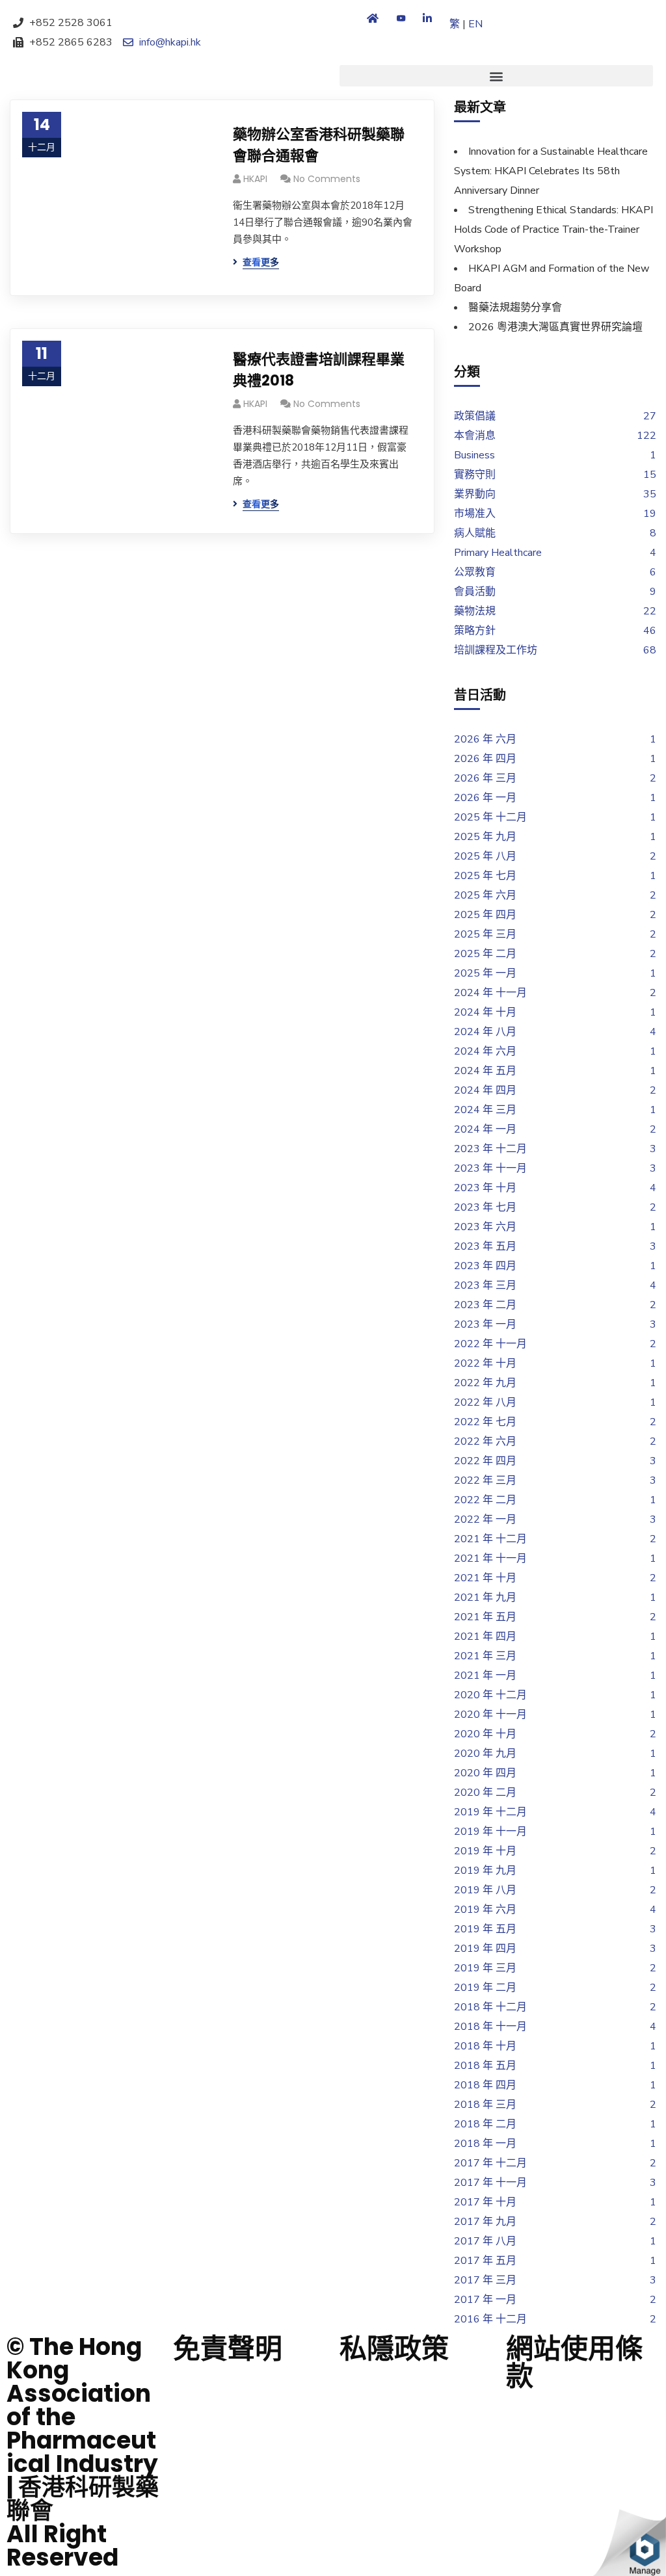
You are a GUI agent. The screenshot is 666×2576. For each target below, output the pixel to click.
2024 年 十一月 (490, 993)
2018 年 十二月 (490, 2007)
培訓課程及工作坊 (496, 650)
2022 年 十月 (485, 1363)
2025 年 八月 (485, 856)
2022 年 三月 (485, 1480)
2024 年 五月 (485, 1071)
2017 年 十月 (485, 2202)
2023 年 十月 (485, 1188)
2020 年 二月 (485, 1793)
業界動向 (475, 494)
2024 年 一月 (485, 1129)
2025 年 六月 (485, 895)
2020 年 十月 (485, 1734)
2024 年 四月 (485, 1090)
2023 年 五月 (485, 1246)
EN (475, 24)
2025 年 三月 (485, 934)
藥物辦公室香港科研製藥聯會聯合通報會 (319, 145)
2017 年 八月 (485, 2241)
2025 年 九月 (485, 837)
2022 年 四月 (485, 1461)
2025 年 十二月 (490, 817)
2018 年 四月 (485, 2085)
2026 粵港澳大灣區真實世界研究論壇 (555, 327)
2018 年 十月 (485, 2046)
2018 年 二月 (485, 2124)
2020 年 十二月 (490, 1695)
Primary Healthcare (498, 553)
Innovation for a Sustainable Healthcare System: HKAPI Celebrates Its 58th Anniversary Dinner (551, 171)
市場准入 (475, 514)
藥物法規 (475, 611)
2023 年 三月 (485, 1285)
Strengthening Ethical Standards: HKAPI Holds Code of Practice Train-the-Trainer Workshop (553, 230)
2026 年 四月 (485, 759)
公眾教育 (475, 572)
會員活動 (475, 592)
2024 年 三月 (485, 1110)
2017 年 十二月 (490, 2163)
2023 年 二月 (485, 1305)
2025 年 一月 (485, 973)
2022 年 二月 (485, 1500)
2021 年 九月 (485, 1597)
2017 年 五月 (485, 2261)
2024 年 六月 (485, 1051)
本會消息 (475, 436)
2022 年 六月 (485, 1441)
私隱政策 (394, 2349)
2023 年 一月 (485, 1324)
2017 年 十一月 (490, 2183)
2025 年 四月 (485, 915)
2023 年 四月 (485, 1266)
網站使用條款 (574, 2362)
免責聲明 (228, 2349)
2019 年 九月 (485, 1871)
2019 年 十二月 (490, 1812)
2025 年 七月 (485, 876)
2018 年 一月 (485, 2144)
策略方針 (475, 631)
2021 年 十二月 (490, 1539)
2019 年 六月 (485, 1910)
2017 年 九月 (485, 2222)
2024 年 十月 (485, 1012)
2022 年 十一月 (490, 1344)
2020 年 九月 (485, 1754)
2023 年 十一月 (490, 1168)
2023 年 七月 (485, 1207)
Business (474, 455)
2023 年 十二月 (490, 1149)
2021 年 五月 (485, 1617)
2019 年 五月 (485, 1929)
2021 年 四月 (485, 1636)
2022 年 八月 (485, 1402)
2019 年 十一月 (490, 1832)
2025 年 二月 (485, 954)
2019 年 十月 (485, 1851)
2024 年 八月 (485, 1032)
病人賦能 (475, 533)
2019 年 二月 (485, 1988)
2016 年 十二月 (490, 2319)
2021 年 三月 (485, 1656)
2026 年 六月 (485, 739)
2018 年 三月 (485, 2105)
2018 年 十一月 (490, 2027)
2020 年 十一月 (490, 1715)
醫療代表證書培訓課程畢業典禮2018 (319, 370)
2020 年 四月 (485, 1773)
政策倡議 (475, 416)
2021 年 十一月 (490, 1558)
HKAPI (255, 179)
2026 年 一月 (485, 798)
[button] (496, 76)
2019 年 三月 (485, 1968)
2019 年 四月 (485, 1949)
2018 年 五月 (485, 2066)
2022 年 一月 (485, 1519)
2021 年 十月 (485, 1578)
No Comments (327, 179)
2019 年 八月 (485, 1890)
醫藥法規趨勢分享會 (515, 308)
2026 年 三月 (485, 778)
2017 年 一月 (485, 2300)
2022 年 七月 (485, 1422)
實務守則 (475, 475)
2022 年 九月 (485, 1383)
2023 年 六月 (485, 1227)
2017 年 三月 (485, 2280)
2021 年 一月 (485, 1676)
